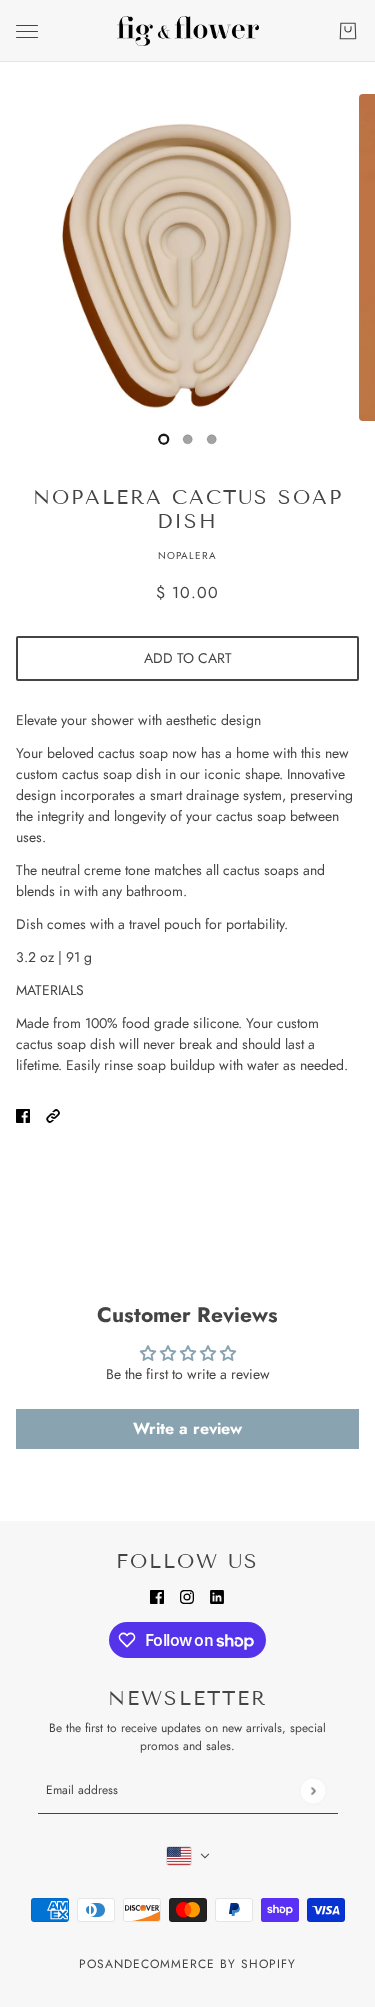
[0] (164, 439)
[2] (212, 439)
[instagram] (187, 1595)
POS (92, 1964)
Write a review (187, 1428)
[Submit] (312, 1790)
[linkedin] (217, 1595)
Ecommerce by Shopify (214, 1964)
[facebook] (157, 1595)
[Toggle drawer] (27, 31)
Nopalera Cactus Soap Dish (188, 509)
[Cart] (348, 31)
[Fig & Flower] (188, 31)
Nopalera (187, 555)
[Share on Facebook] (23, 1114)
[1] (188, 439)
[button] (53, 1114)
